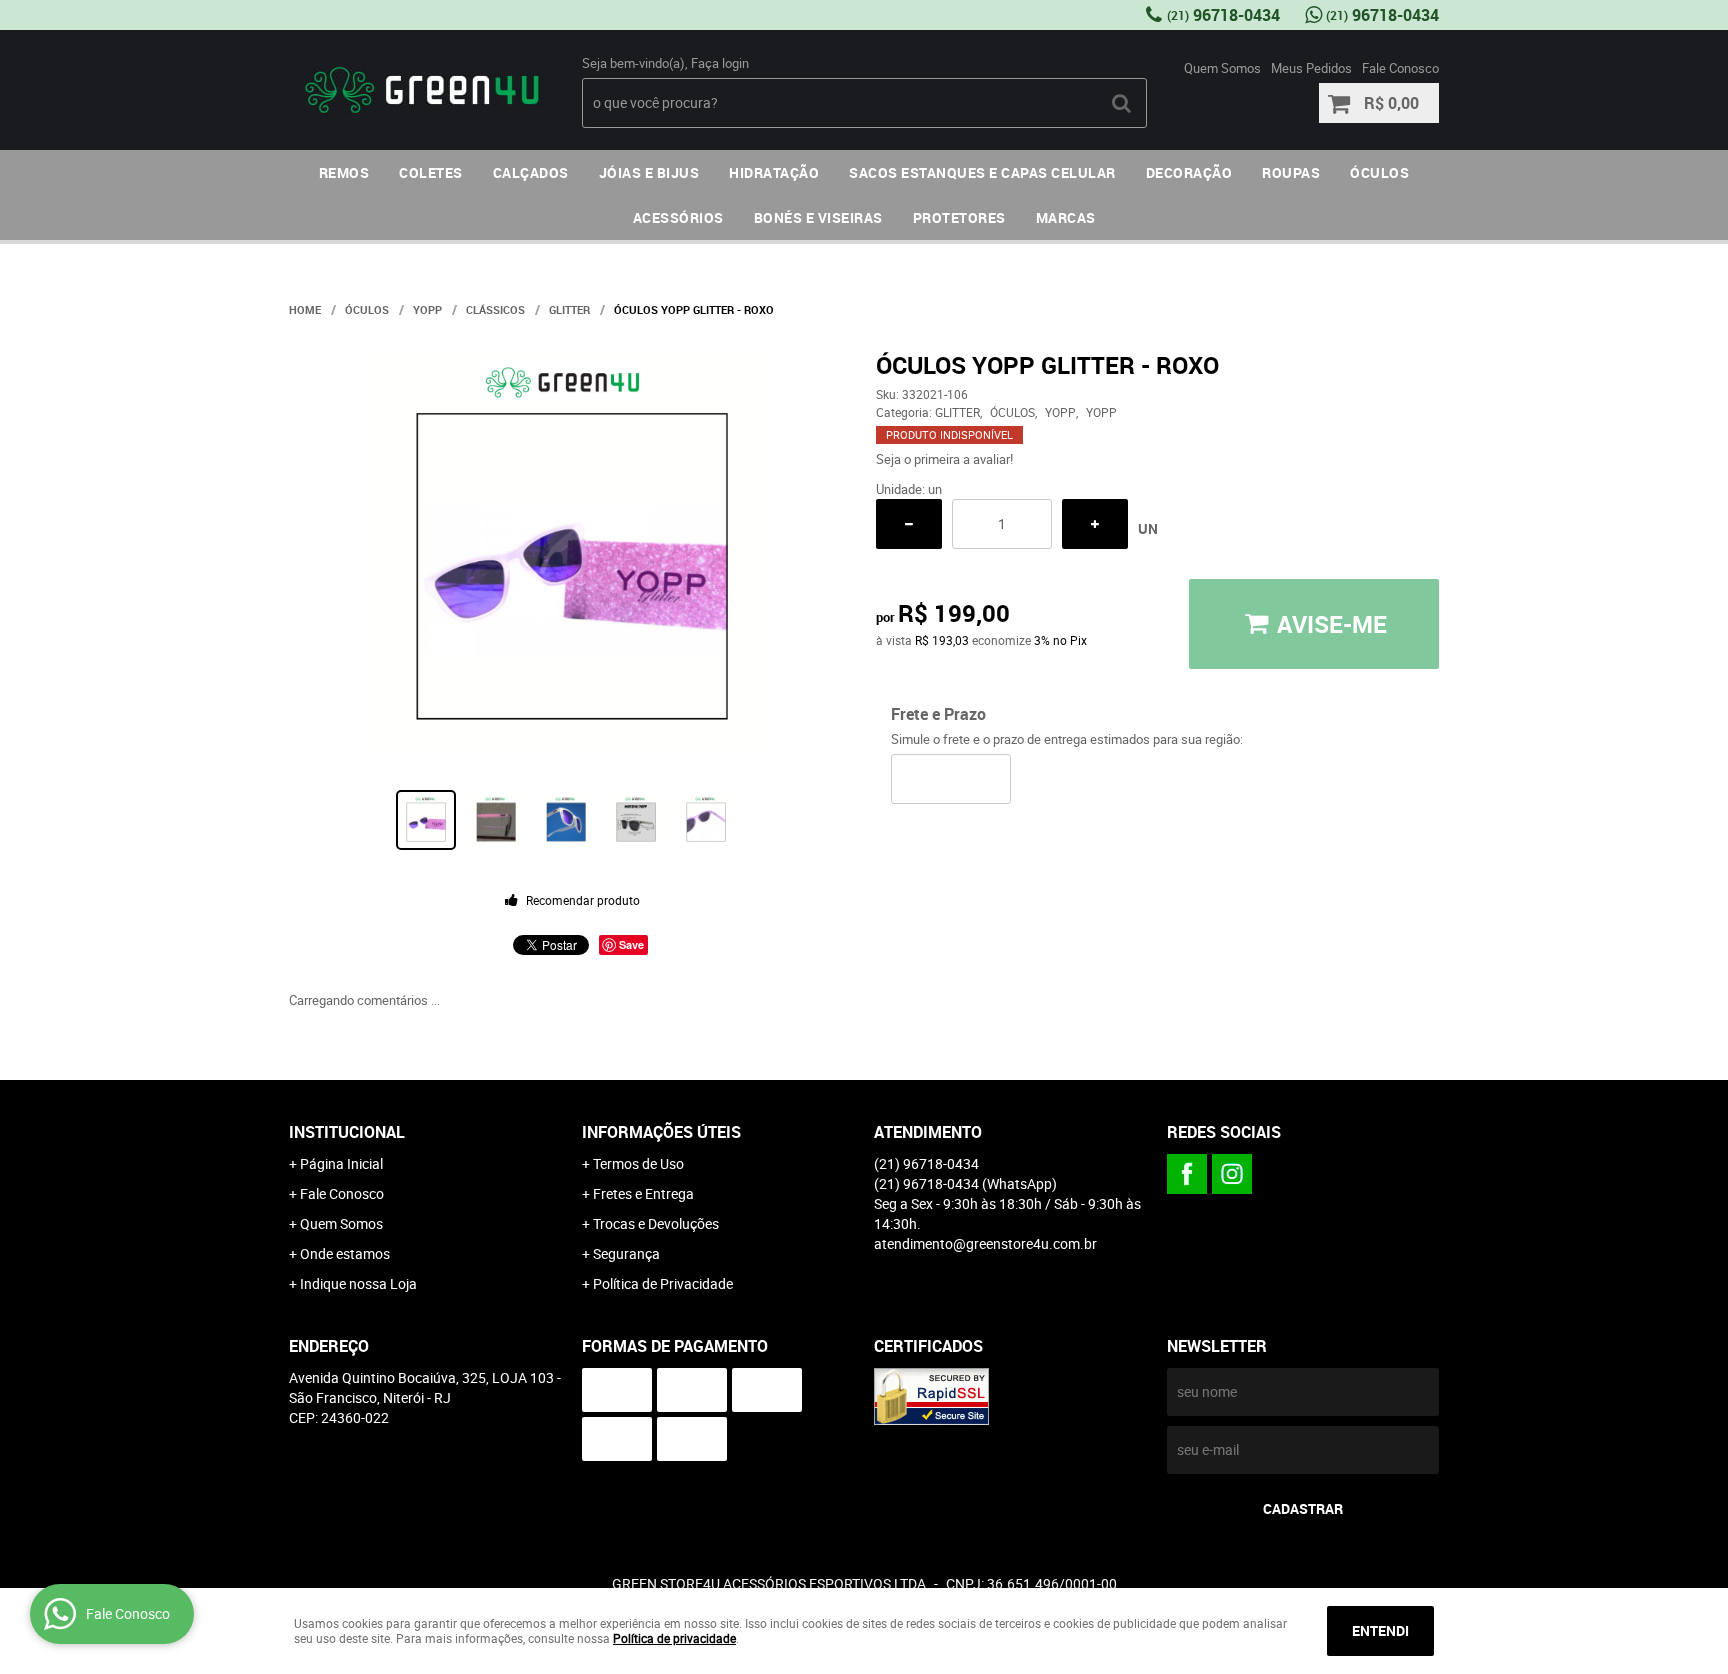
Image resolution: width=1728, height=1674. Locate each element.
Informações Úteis (661, 1132)
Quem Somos (1222, 68)
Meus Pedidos (1311, 68)
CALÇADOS (531, 172)
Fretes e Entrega (643, 1193)
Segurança (626, 1253)
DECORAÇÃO (1189, 172)
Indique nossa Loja (358, 1283)
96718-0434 (1223, 15)
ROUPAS (1291, 172)
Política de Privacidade (663, 1283)
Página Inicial (341, 1163)
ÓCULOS (1379, 172)
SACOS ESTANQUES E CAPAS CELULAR (982, 172)
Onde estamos (345, 1253)
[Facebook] (1187, 1174)
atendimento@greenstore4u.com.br (985, 1243)
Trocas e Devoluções (656, 1223)
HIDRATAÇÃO (774, 172)
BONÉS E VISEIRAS (818, 217)
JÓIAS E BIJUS (649, 172)
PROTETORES (959, 217)
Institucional (347, 1132)
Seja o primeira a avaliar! (944, 459)
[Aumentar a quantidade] (1095, 524)
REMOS (344, 172)
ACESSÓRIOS (678, 217)
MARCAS (1066, 217)
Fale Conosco (1400, 68)
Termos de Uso (638, 1163)
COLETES (431, 172)
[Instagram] (1232, 1174)
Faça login (720, 63)
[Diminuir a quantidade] (909, 524)
